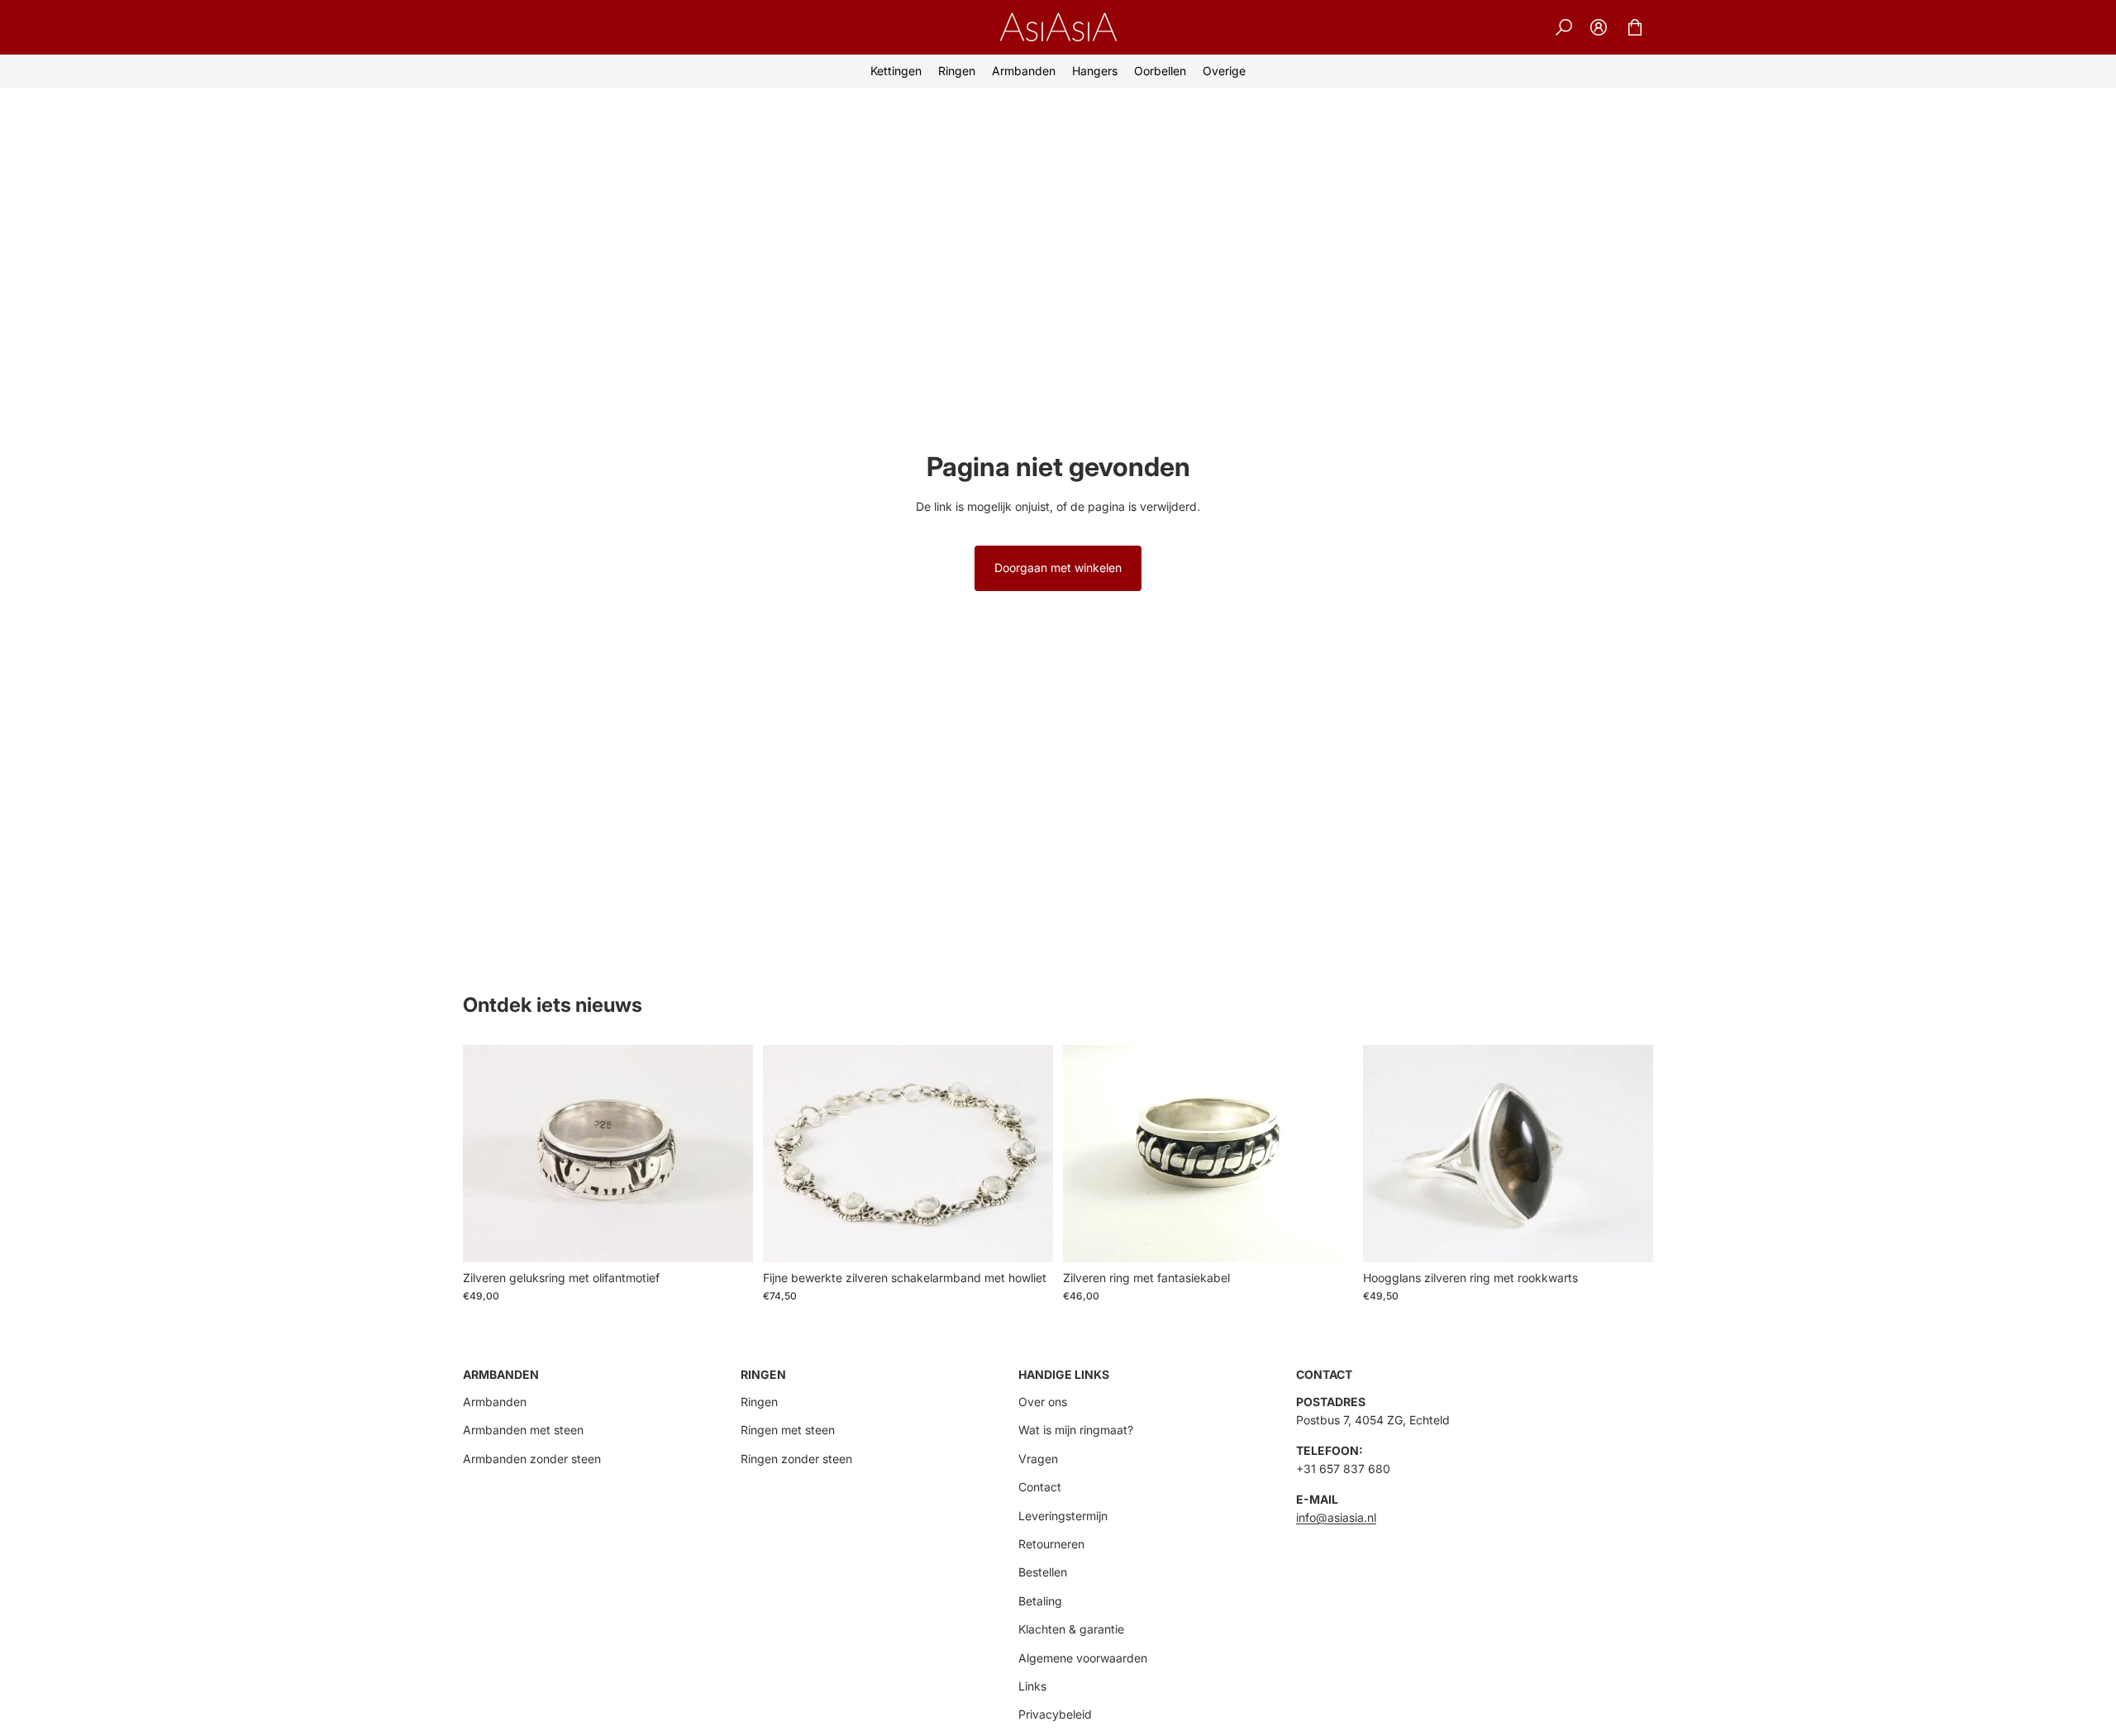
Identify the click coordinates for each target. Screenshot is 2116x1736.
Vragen (1038, 1459)
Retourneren (1051, 1544)
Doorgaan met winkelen (1058, 568)
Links (1032, 1686)
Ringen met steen (788, 1430)
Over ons (1043, 1402)
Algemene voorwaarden (1083, 1658)
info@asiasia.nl (1336, 1517)
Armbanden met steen (523, 1430)
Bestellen (1043, 1572)
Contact (1040, 1487)
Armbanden (495, 1402)
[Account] (1599, 27)
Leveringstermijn (1063, 1516)
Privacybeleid (1055, 1714)
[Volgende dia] (1628, 1153)
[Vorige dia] (1388, 1153)
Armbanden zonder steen (532, 1459)
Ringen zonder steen (796, 1459)
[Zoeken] (1564, 27)
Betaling (1040, 1601)
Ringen (759, 1402)
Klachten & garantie (1071, 1629)
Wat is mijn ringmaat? (1076, 1430)
